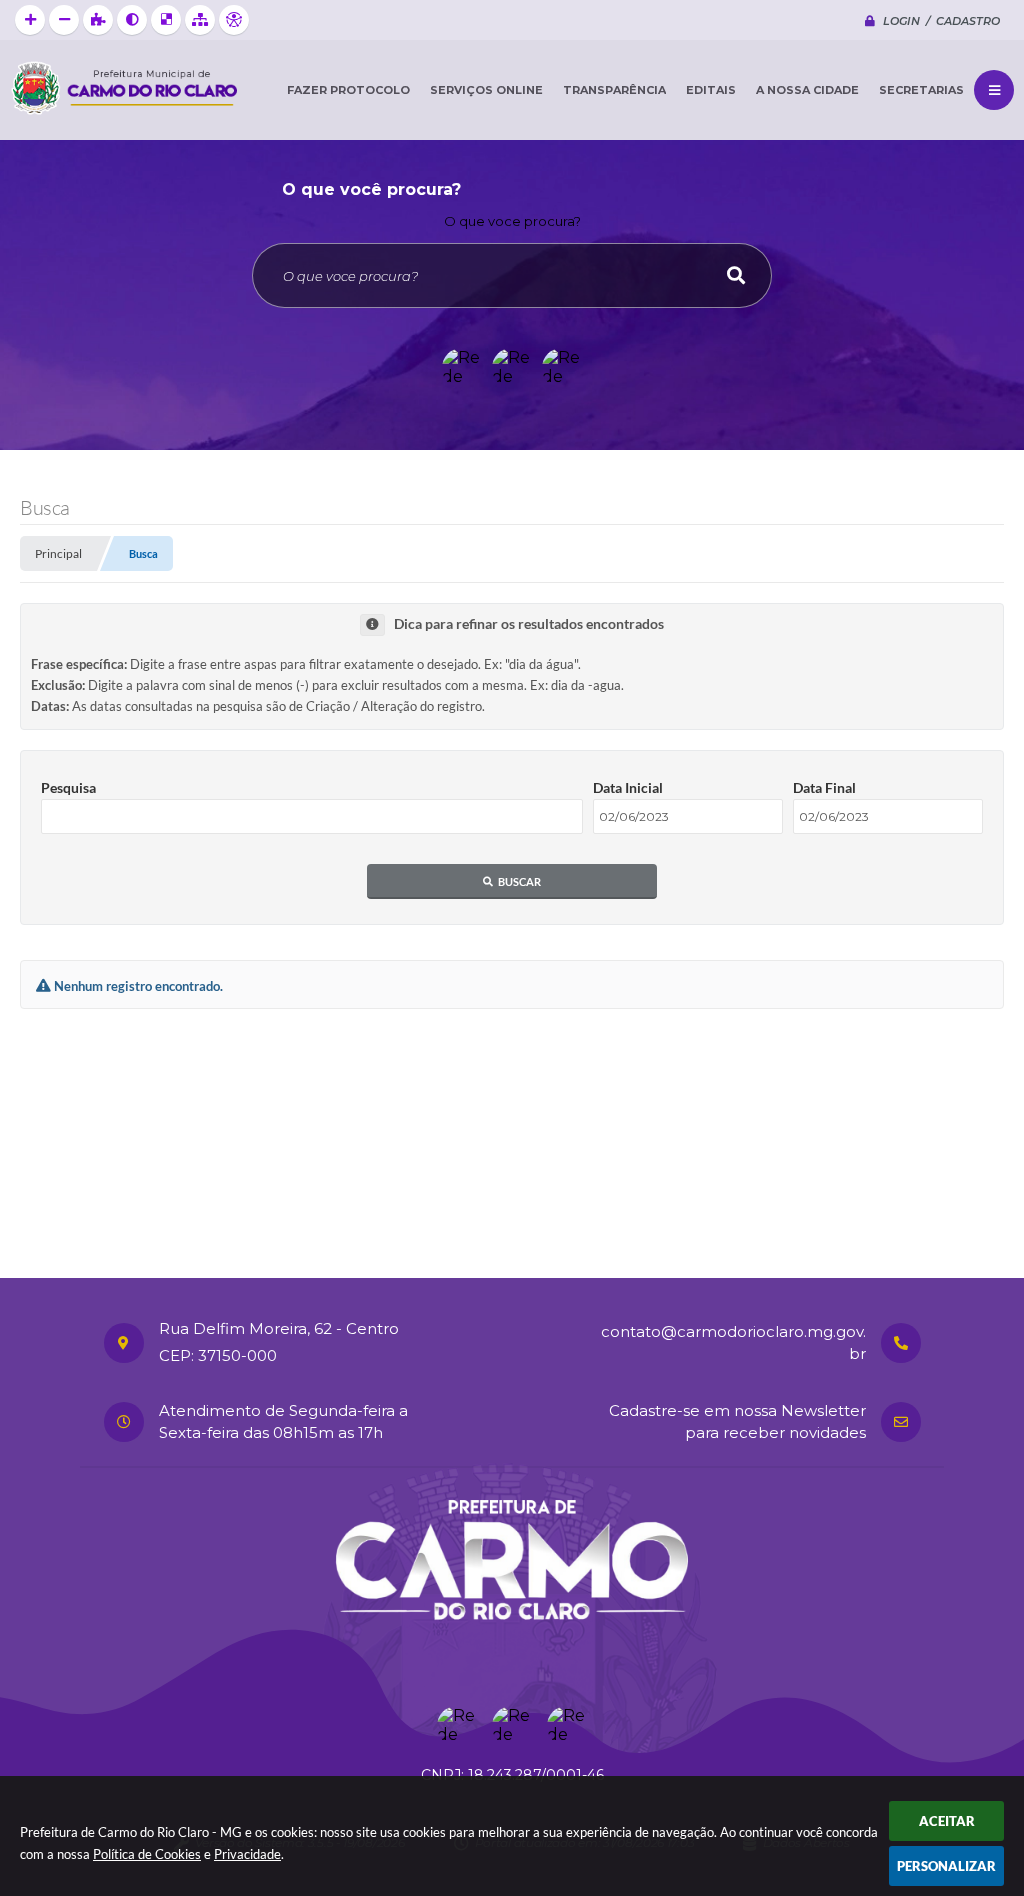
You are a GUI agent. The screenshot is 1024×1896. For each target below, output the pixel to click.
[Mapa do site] (200, 20)
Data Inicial (628, 787)
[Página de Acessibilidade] (234, 20)
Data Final (824, 787)
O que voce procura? (512, 221)
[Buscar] (736, 275)
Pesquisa (68, 787)
